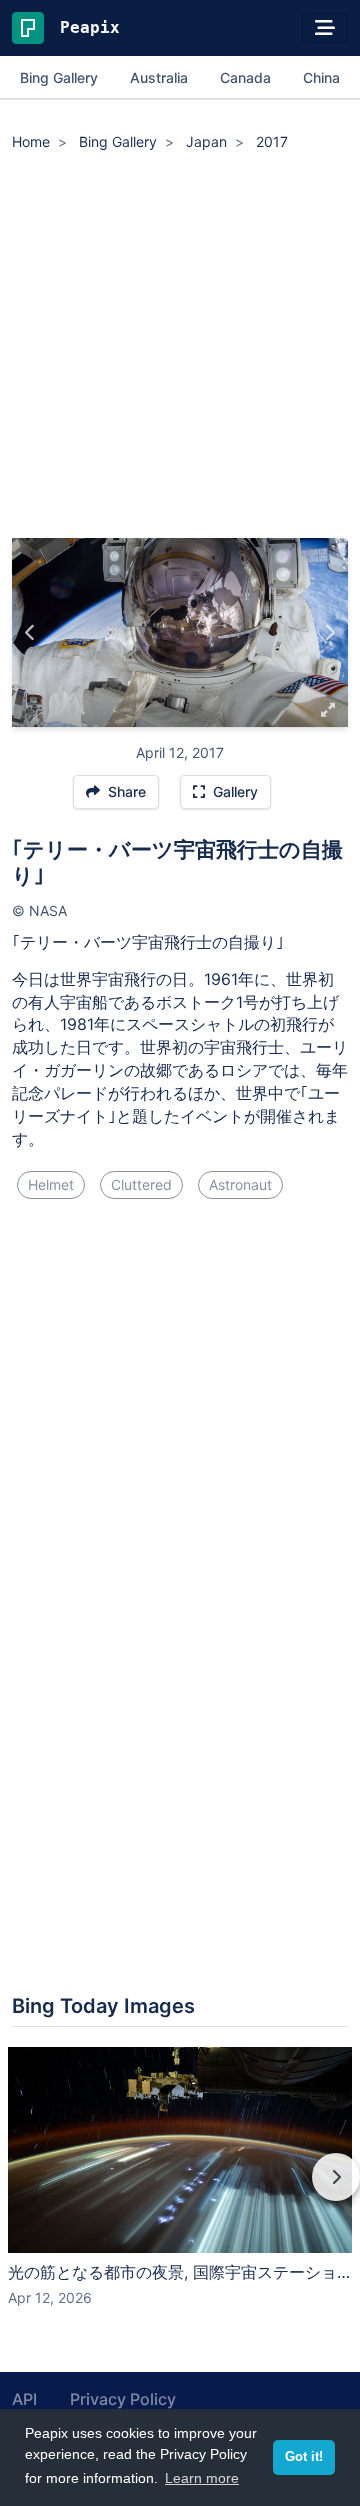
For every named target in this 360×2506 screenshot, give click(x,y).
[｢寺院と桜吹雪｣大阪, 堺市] (30, 633)
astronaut (240, 1184)
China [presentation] (321, 77)
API (24, 2399)
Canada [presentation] (245, 77)
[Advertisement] (180, 348)
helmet (51, 1184)
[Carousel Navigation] (180, 2191)
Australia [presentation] (159, 77)
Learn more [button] (202, 2478)
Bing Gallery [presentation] (59, 77)
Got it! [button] (304, 2457)
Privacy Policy (123, 2399)
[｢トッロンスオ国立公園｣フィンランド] (329, 633)
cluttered (141, 1184)
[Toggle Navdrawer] (325, 28)
